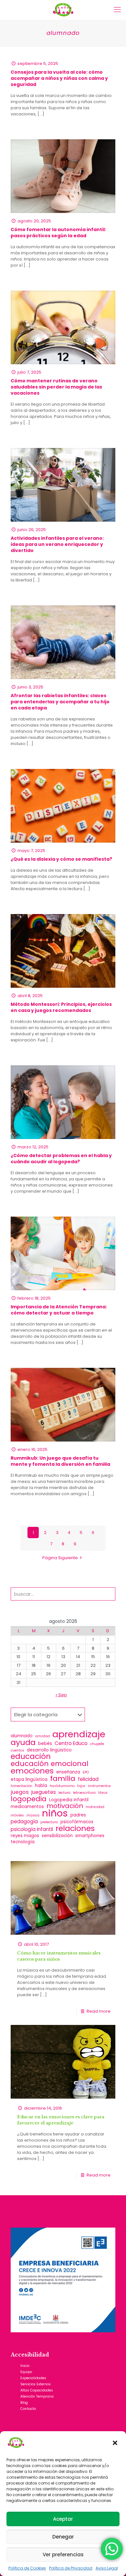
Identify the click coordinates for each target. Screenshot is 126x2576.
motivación (65, 1806)
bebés (45, 1744)
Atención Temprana (37, 2396)
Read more (99, 2011)
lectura (64, 1793)
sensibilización (57, 1836)
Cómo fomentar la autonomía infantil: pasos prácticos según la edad (58, 233)
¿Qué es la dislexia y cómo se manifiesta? (61, 859)
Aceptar (63, 2519)
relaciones (75, 1828)
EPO (86, 1772)
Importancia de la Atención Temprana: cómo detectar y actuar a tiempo (59, 1310)
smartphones (90, 1836)
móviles (17, 1815)
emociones (32, 1771)
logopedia (29, 1799)
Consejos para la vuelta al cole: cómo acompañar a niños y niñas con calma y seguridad (59, 78)
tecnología (23, 1842)
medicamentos (27, 1807)
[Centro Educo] (63, 10)
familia (63, 1778)
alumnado (22, 1736)
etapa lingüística (29, 1779)
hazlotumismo (62, 1786)
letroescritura (84, 1793)
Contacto (28, 2409)
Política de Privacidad (71, 2568)
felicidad (88, 1779)
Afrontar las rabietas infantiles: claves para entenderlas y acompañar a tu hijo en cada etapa (60, 702)
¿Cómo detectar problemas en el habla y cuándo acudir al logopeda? (61, 1159)
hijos (81, 1786)
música (33, 1815)
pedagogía (24, 1821)
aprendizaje (79, 1734)
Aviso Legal (107, 2568)
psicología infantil (32, 1829)
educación (31, 1756)
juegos (20, 1792)
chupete (97, 1744)
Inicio (25, 2366)
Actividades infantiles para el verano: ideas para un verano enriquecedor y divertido (57, 544)
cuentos (17, 1750)
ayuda (23, 1742)
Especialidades (33, 2378)
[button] (116, 2443)
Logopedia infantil (69, 1800)
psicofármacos (77, 1822)
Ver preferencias (63, 2555)
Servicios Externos (36, 2384)
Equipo (26, 2372)
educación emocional (50, 1764)
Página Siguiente (60, 1558)
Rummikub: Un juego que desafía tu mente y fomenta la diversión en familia (60, 1461)
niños (55, 1813)
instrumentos (99, 1786)
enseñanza (68, 1772)
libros (103, 1793)
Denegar (63, 2537)
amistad (42, 1736)
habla (41, 1786)
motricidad (95, 1807)
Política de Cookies (27, 2568)
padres (78, 1815)
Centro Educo (71, 1743)
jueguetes (44, 1792)
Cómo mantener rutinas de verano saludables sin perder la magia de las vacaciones (56, 387)
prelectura (49, 1822)
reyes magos (25, 1836)
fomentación (21, 1786)
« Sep (61, 1695)
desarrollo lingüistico (49, 1750)
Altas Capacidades (37, 2390)
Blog (24, 2403)
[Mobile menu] (117, 10)
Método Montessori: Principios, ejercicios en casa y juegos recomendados (61, 1007)
